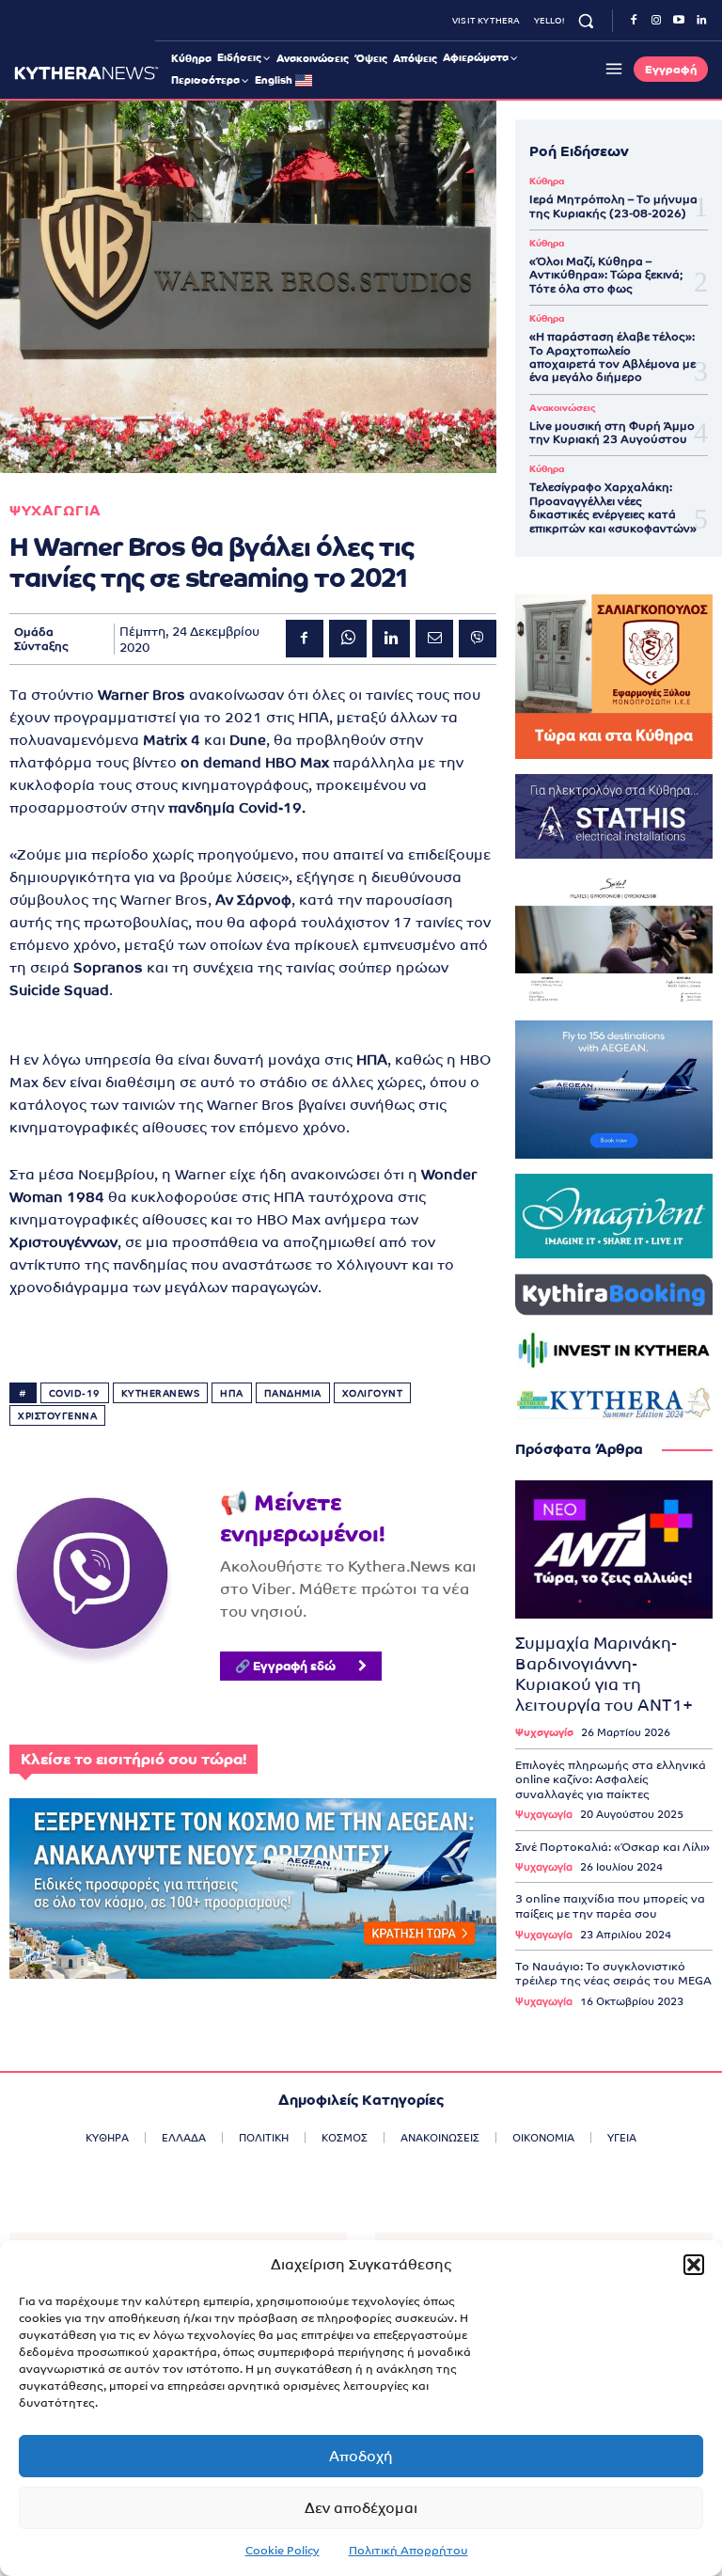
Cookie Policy (283, 2551)
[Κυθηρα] (86, 73)
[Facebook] (634, 21)
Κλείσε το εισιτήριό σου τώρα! (133, 1759)
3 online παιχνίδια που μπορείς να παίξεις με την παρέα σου (610, 1906)
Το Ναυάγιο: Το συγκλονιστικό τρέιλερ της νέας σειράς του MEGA (613, 1974)
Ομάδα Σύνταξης (41, 639)
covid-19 (75, 1393)
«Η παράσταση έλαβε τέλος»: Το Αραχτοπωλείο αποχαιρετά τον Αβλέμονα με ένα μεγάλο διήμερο (612, 357)
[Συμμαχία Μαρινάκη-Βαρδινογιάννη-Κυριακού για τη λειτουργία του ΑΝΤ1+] (614, 1549)
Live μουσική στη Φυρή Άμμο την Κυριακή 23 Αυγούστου (612, 433)
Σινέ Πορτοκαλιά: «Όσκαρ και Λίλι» (612, 1847)
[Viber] (478, 639)
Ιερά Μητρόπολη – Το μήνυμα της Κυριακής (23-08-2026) (613, 206)
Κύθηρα (547, 182)
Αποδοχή (361, 2456)
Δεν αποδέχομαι (361, 2508)
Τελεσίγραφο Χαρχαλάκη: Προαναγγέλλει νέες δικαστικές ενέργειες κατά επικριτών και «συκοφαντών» (613, 507)
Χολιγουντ (373, 1393)
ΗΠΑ (232, 1393)
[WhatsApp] (348, 639)
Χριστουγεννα (57, 1416)
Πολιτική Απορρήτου (408, 2551)
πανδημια (293, 1393)
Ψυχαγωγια (55, 510)
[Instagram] (656, 21)
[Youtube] (679, 21)
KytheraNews (161, 1393)
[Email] (434, 639)
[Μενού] (611, 69)
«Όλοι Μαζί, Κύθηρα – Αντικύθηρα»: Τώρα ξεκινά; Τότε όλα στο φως (606, 275)
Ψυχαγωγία (544, 1733)
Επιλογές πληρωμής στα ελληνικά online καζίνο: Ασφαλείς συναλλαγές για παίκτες (611, 1780)
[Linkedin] (701, 21)
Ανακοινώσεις (562, 408)
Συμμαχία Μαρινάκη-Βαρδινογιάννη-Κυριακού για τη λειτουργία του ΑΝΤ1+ (604, 1674)
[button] (694, 2265)
